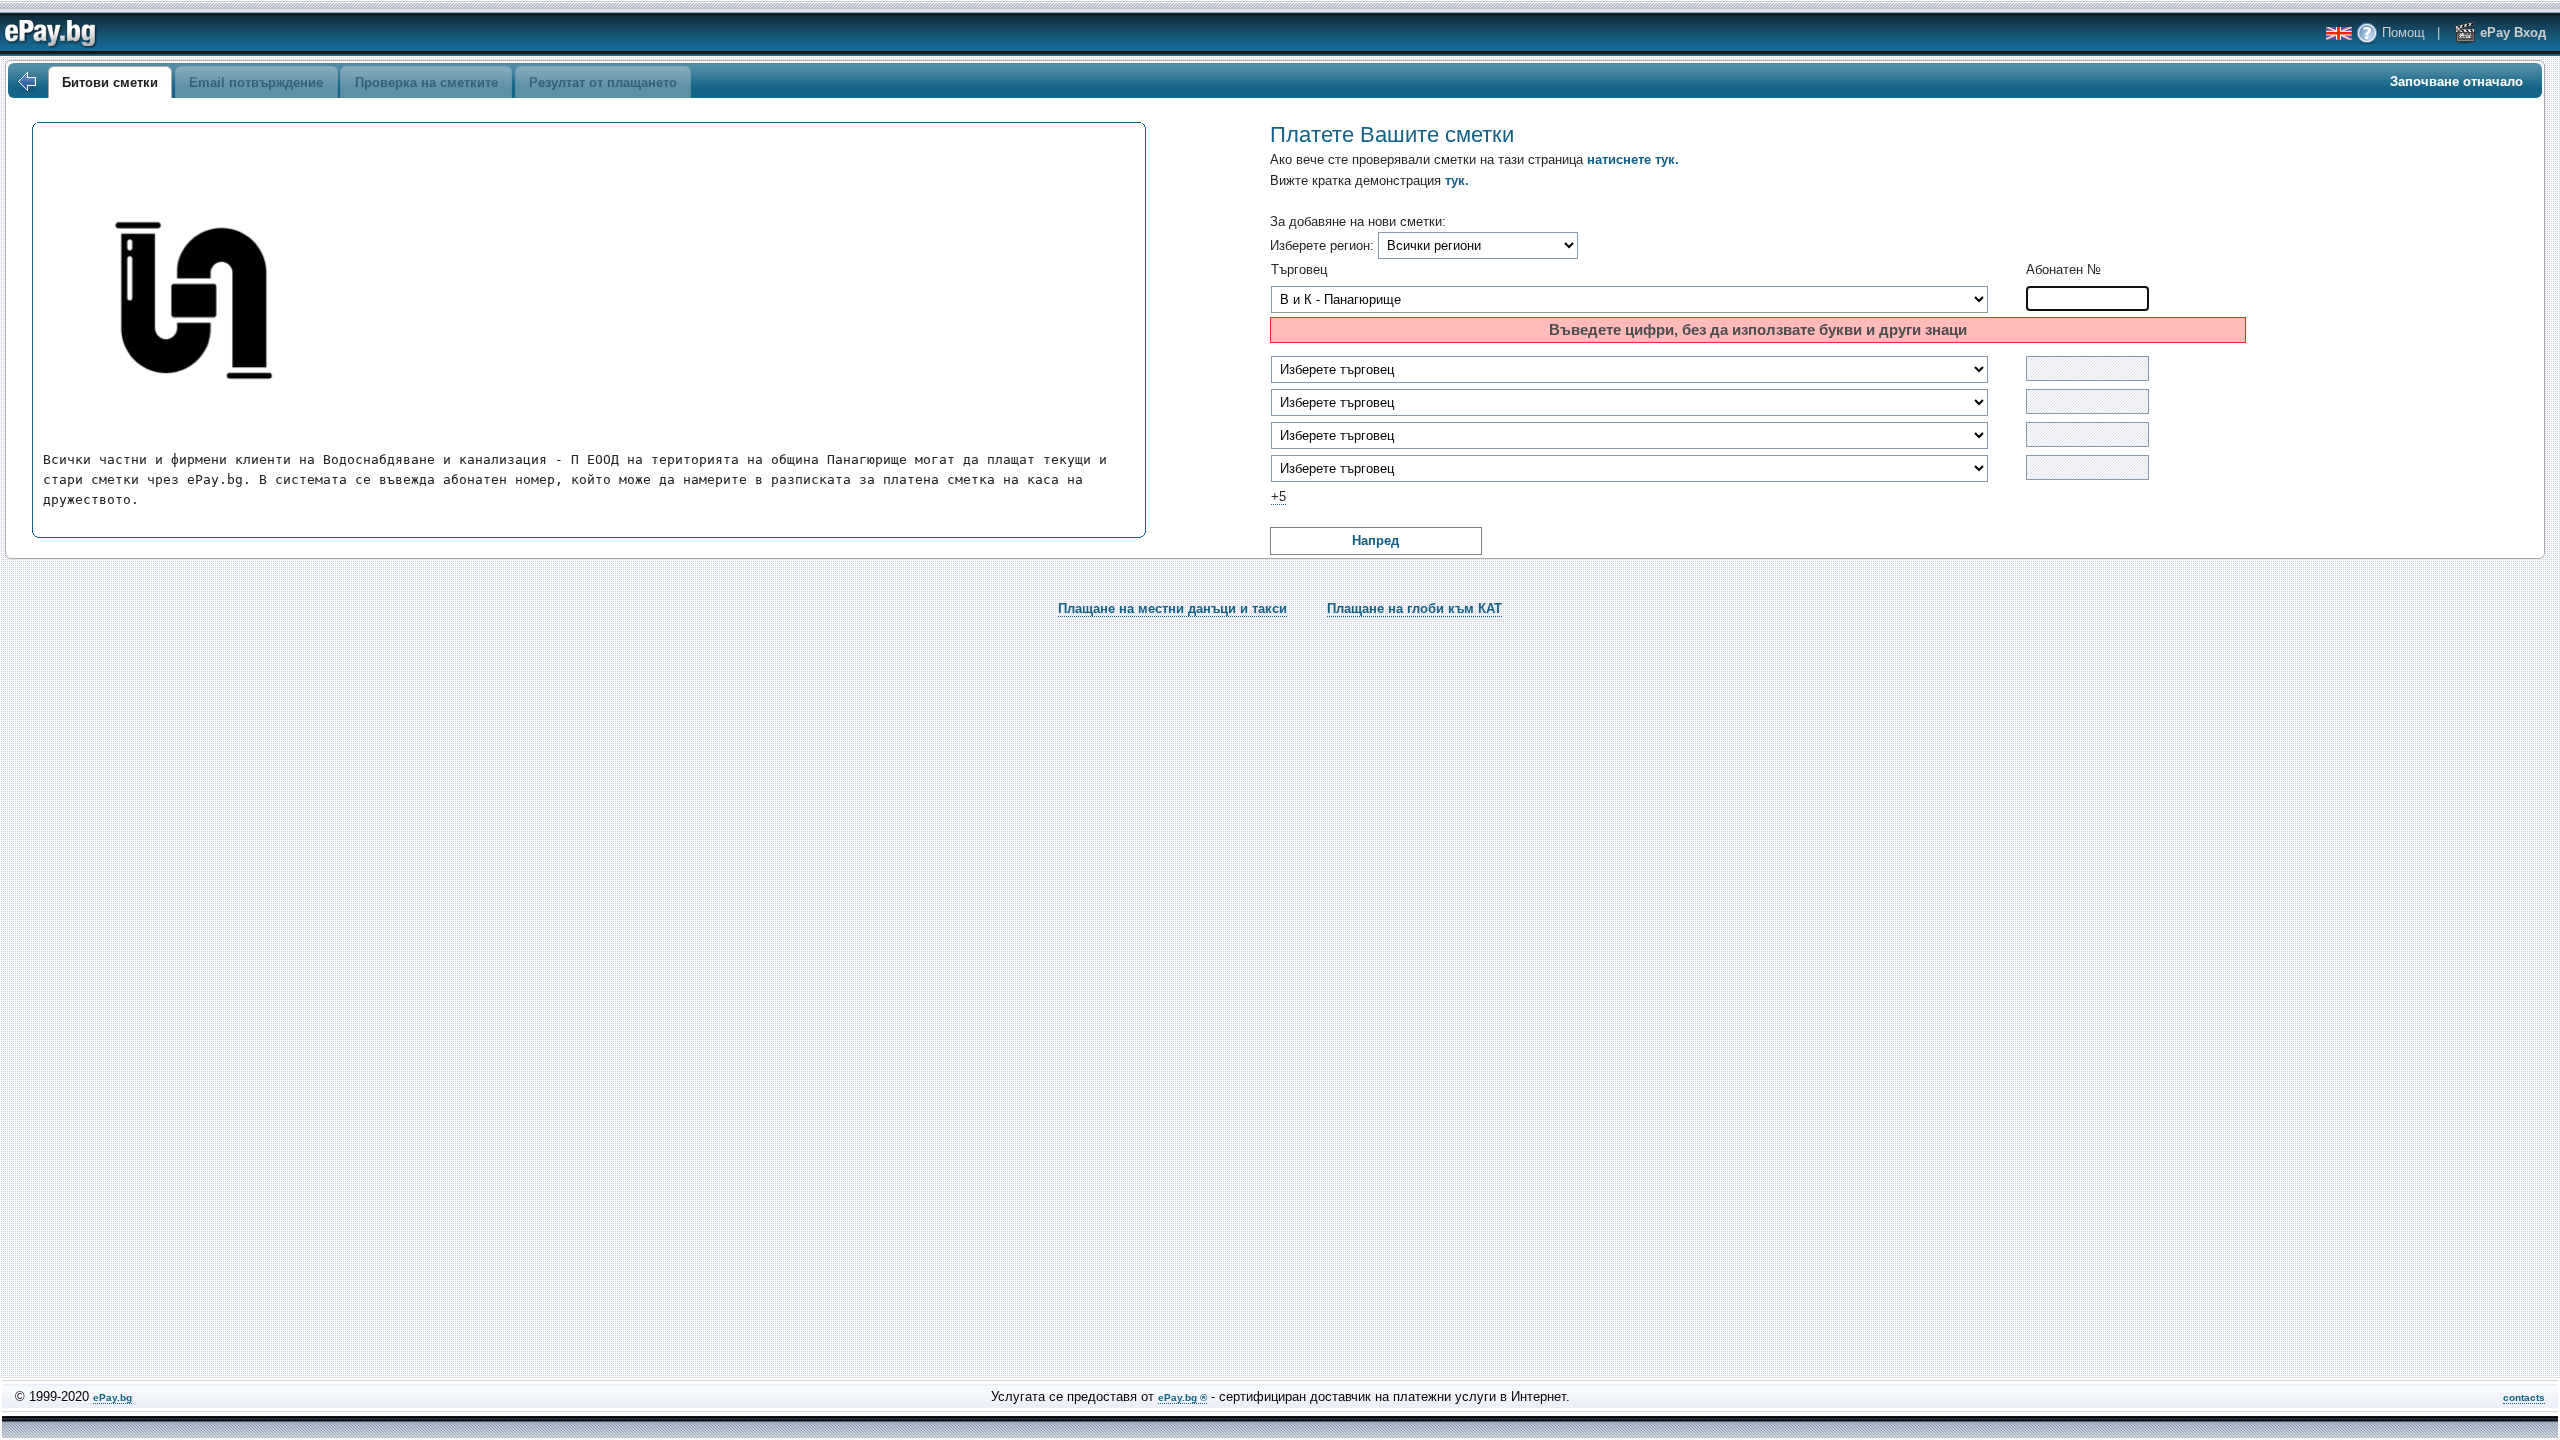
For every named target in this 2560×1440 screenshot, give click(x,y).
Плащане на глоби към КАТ (1414, 608)
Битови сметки (110, 82)
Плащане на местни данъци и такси (1172, 608)
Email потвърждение (256, 82)
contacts (2524, 1397)
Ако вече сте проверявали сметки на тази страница (1474, 159)
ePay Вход (2511, 32)
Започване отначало (2456, 81)
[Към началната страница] (26, 82)
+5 (1278, 496)
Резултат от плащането (603, 82)
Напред (1375, 540)
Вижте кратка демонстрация (1369, 180)
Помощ (2401, 32)
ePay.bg (112, 1397)
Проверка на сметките (426, 82)
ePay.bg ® (1182, 1397)
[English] (2339, 33)
